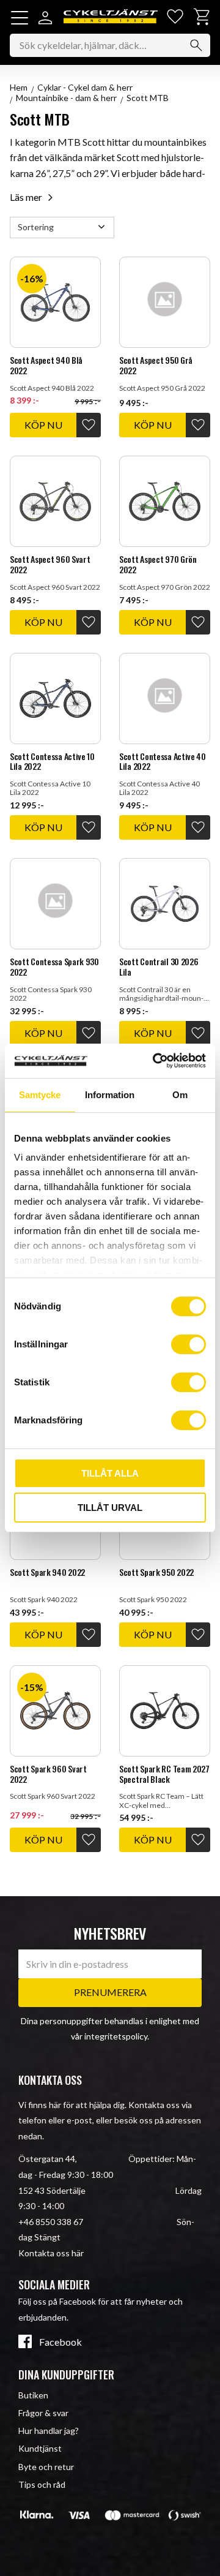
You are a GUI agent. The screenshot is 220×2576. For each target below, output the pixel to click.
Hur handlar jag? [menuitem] (49, 2431)
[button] (20, 18)
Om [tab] (180, 1095)
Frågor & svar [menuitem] (43, 2413)
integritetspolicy (116, 2036)
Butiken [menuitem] (33, 2395)
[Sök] (196, 45)
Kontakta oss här (51, 2253)
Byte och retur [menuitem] (46, 2467)
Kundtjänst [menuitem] (40, 2448)
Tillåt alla (110, 1473)
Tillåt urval (110, 1508)
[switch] (189, 1344)
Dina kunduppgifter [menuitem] (66, 2375)
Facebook (61, 2342)
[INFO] (43, 425)
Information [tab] (110, 1095)
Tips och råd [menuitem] (42, 2484)
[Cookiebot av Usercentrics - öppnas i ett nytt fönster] (155, 1061)
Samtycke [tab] (40, 1095)
